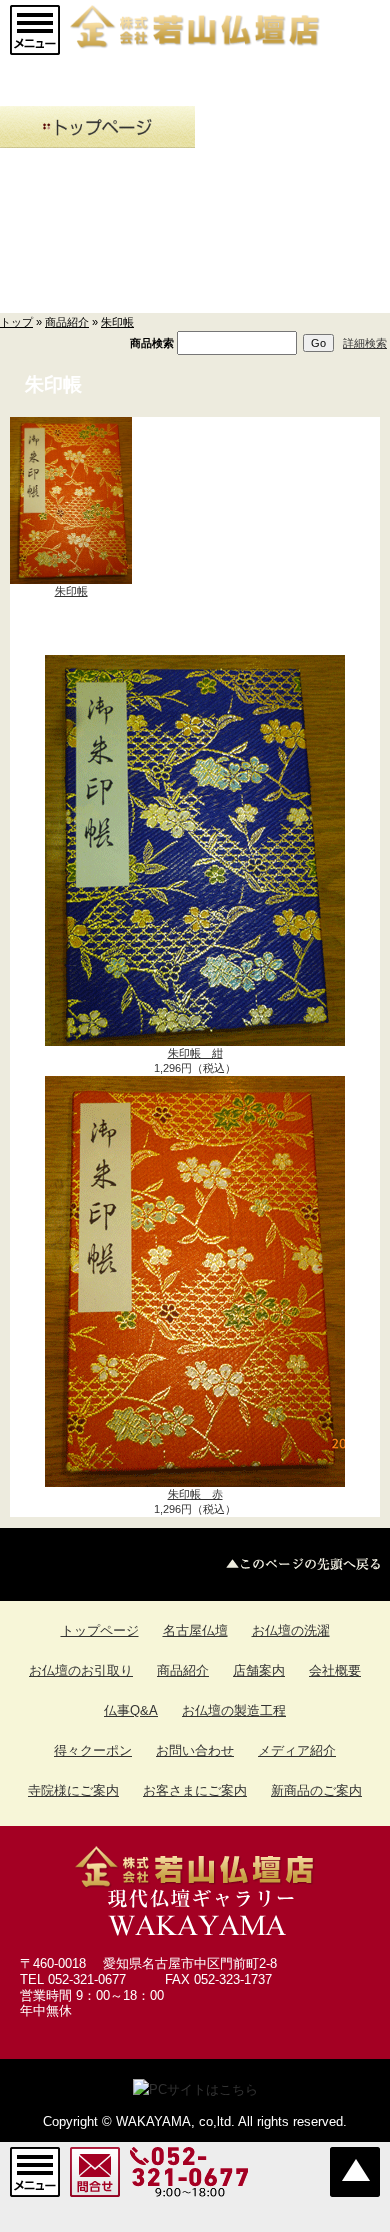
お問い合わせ (195, 1750)
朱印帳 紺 (195, 1053)
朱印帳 (117, 322)
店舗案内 (259, 1670)
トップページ (100, 1630)
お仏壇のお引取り (81, 1670)
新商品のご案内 (316, 1790)
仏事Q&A (131, 1710)
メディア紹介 (297, 1750)
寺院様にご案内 (73, 1790)
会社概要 (335, 1670)
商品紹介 (67, 322)
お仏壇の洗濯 (291, 1630)
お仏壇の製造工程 (234, 1710)
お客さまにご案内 (195, 1790)
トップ (16, 322)
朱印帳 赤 (195, 1494)
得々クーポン (93, 1750)
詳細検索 (365, 343)
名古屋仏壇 (195, 1630)
